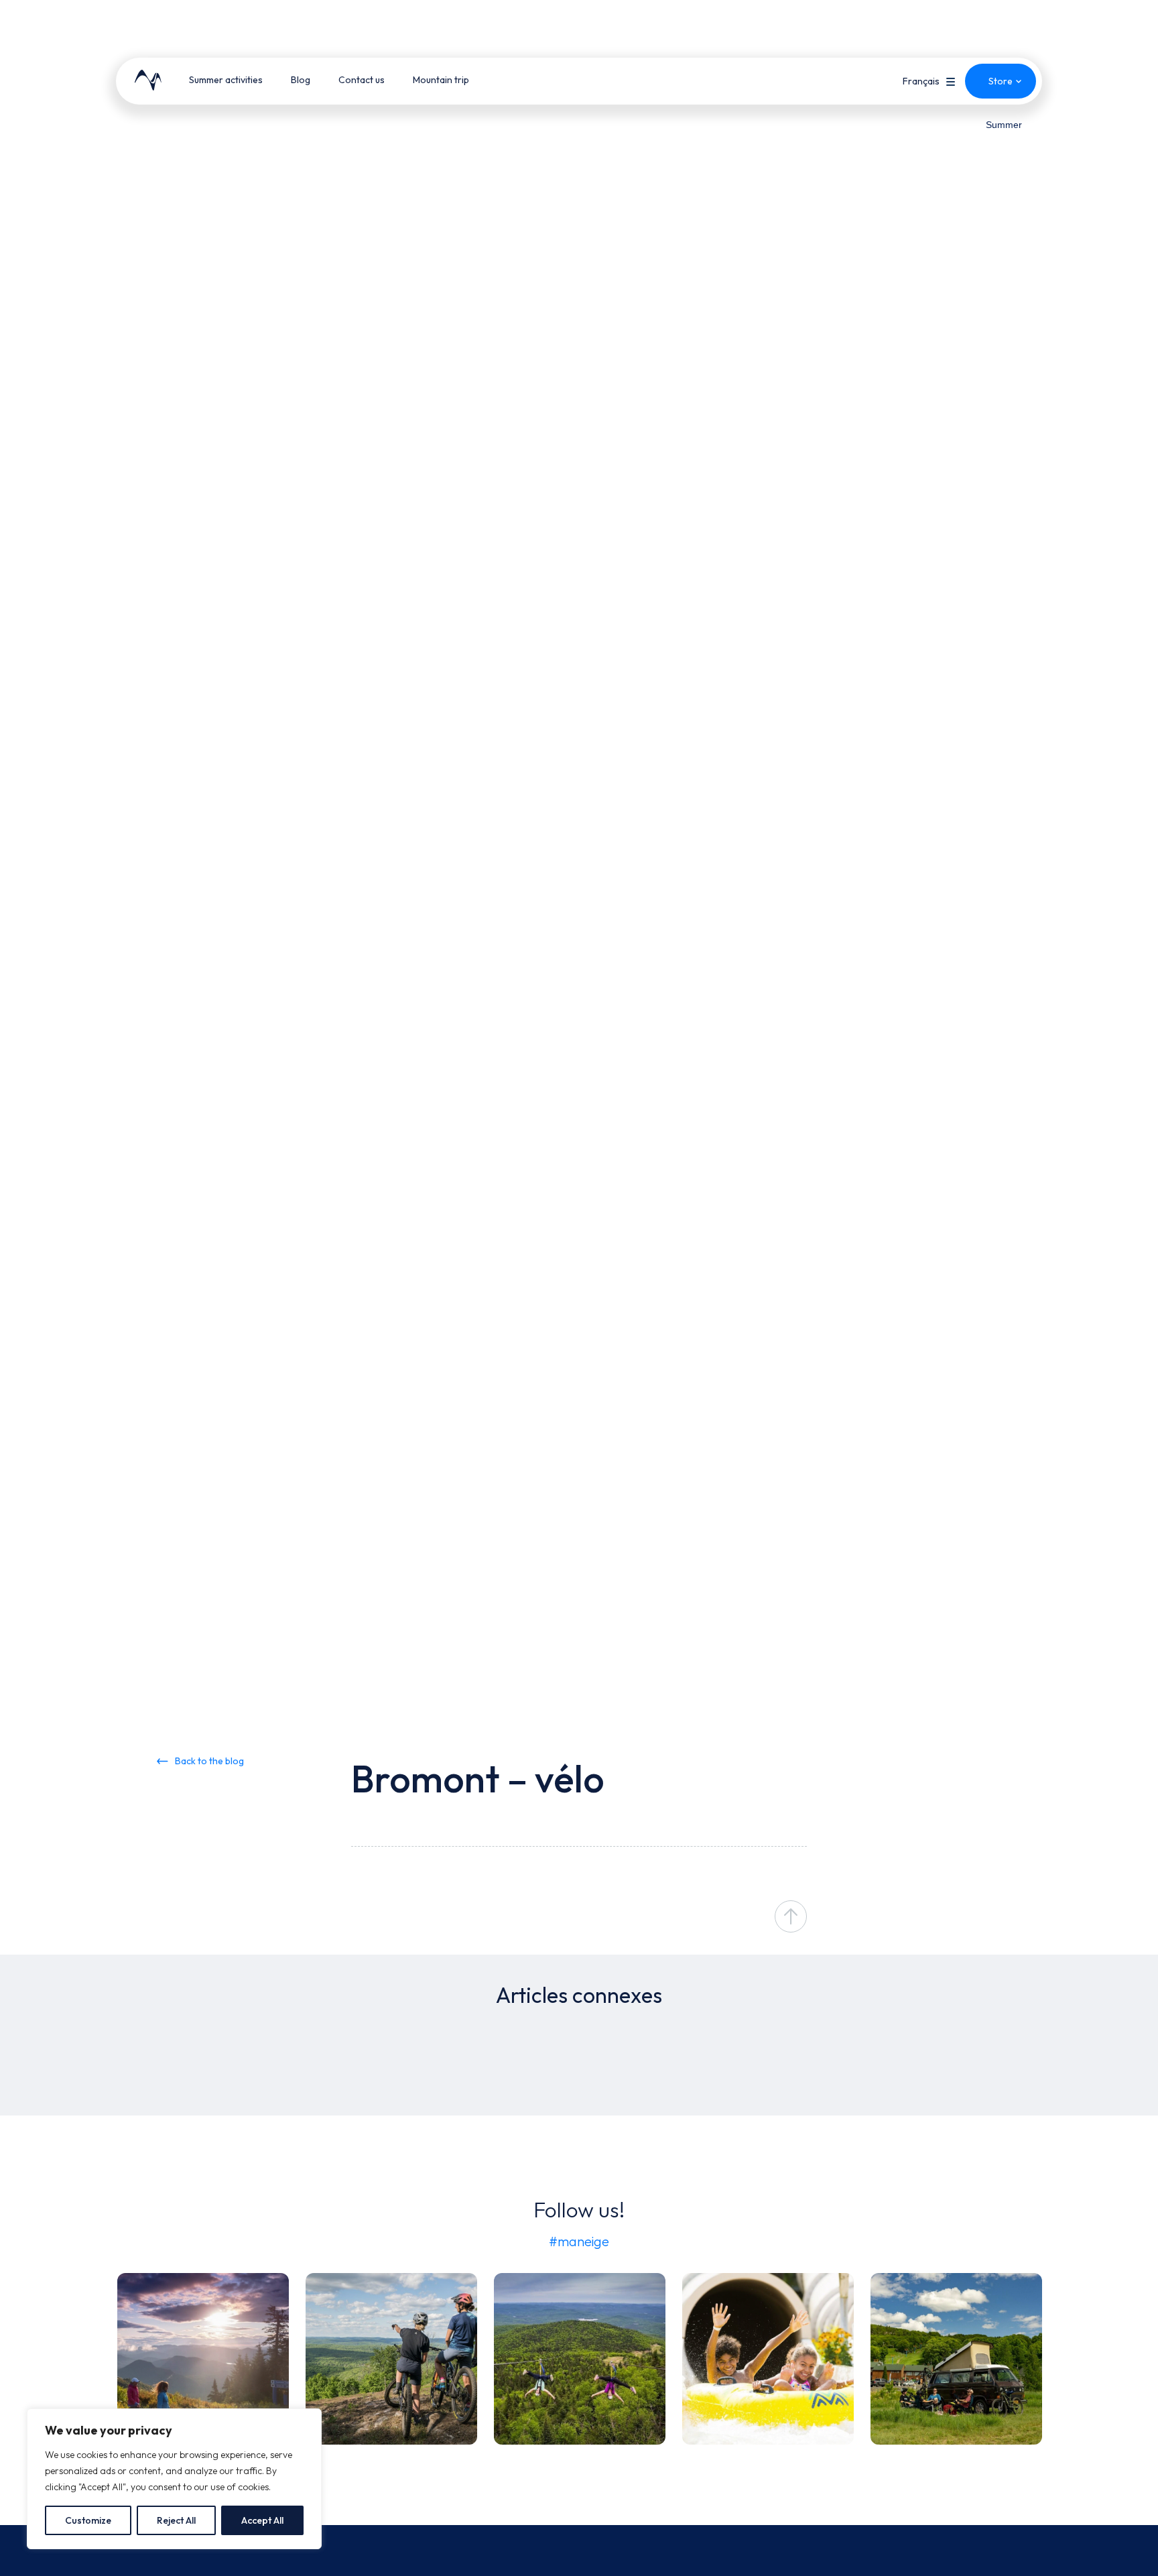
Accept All (262, 2520)
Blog (301, 80)
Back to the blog (209, 1761)
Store (1001, 81)
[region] (174, 2479)
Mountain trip (441, 80)
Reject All (176, 2520)
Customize (88, 2520)
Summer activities (226, 80)
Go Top (791, 1916)
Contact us (362, 80)
